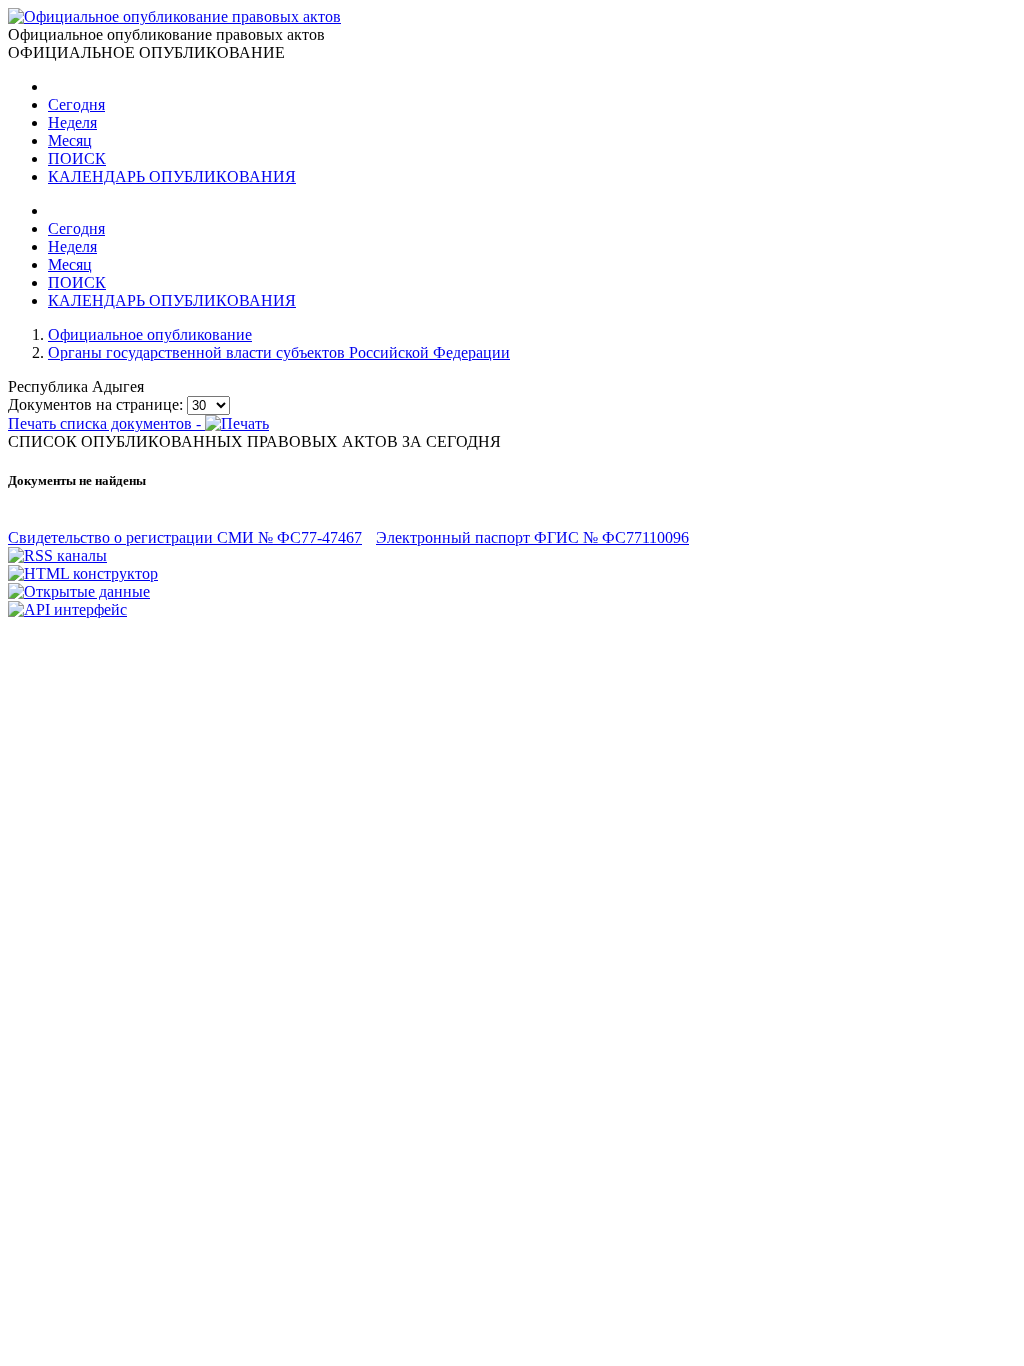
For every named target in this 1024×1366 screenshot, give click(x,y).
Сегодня (76, 104)
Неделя (72, 122)
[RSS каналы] (57, 555)
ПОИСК (77, 158)
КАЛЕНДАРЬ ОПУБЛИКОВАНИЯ (172, 176)
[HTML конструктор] (83, 573)
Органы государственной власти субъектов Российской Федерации (279, 352)
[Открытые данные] (79, 591)
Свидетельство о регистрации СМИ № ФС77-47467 (185, 537)
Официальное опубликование (150, 334)
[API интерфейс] (67, 609)
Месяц (70, 140)
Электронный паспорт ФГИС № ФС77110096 (532, 537)
